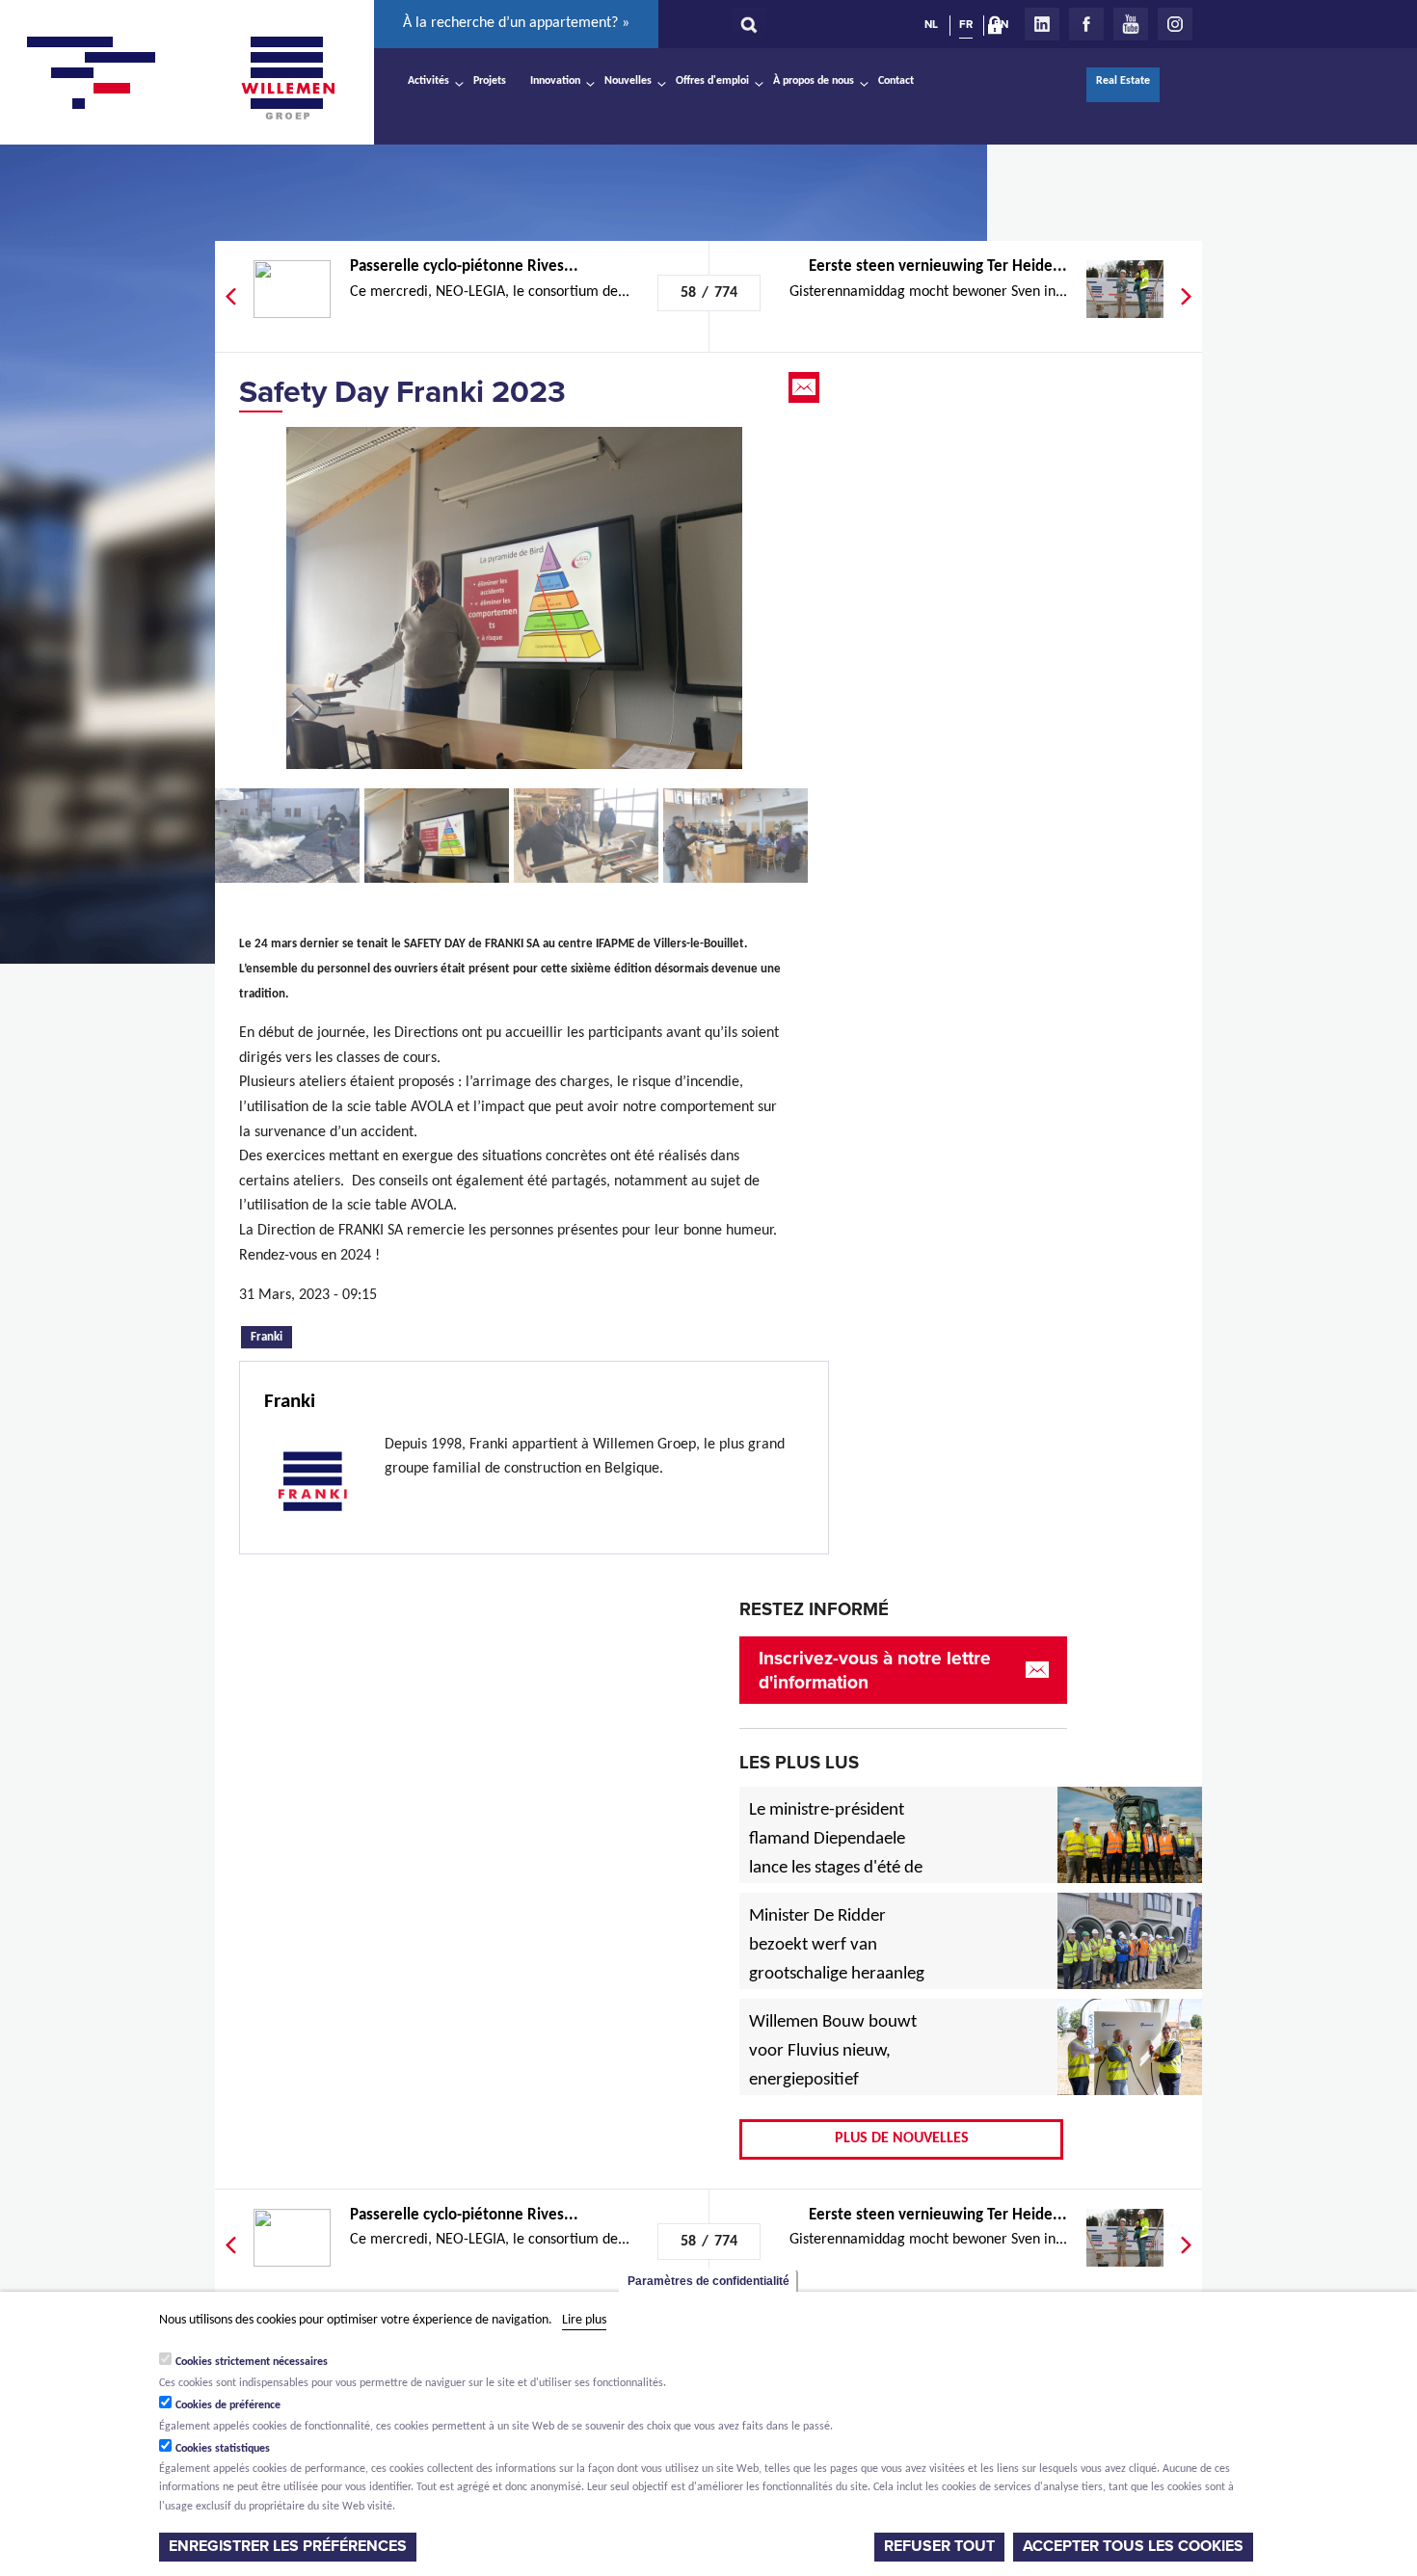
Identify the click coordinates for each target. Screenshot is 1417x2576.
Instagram (1175, 24)
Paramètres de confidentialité (708, 2281)
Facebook (1086, 24)
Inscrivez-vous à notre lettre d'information (875, 1670)
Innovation (555, 81)
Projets (490, 81)
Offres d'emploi (712, 81)
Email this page (806, 387)
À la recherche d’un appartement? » (516, 23)
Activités (428, 81)
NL (931, 24)
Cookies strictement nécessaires (252, 2362)
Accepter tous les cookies (1133, 2546)
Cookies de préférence (228, 2405)
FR (966, 24)
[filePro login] (1000, 29)
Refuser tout (939, 2546)
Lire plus (584, 2320)
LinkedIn (1042, 24)
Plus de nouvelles (902, 2138)
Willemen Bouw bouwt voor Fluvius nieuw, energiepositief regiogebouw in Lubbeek (833, 2081)
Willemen (287, 78)
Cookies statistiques (223, 2449)
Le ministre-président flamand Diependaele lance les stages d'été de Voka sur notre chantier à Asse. (836, 1869)
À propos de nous (814, 81)
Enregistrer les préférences (288, 2546)
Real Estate (1123, 81)
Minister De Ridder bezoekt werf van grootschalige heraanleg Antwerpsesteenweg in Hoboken (837, 1975)
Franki (271, 1336)
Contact (896, 81)
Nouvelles (628, 81)
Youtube (1131, 24)
